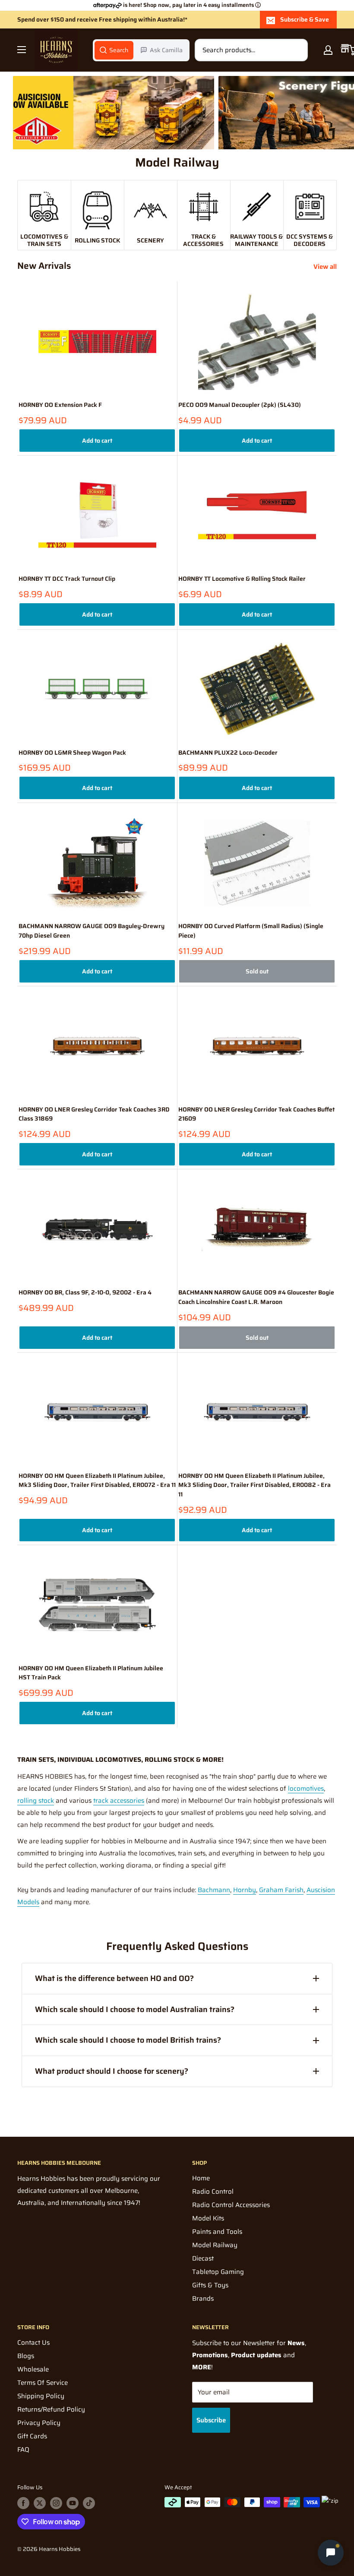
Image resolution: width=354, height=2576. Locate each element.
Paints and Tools (217, 2232)
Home (201, 2178)
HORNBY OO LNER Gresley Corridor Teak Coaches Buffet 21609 (256, 1114)
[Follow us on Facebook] (23, 2503)
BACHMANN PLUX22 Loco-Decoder (228, 753)
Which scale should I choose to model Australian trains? (135, 2009)
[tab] (114, 50)
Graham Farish (281, 1890)
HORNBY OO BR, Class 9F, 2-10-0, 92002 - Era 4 (85, 1293)
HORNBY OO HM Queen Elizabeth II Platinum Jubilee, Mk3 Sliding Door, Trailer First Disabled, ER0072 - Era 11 (97, 1481)
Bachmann (214, 1890)
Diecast (203, 2258)
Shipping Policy (41, 2396)
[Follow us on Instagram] (56, 2503)
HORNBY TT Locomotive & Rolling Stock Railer (242, 579)
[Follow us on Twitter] (40, 2503)
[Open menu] (22, 50)
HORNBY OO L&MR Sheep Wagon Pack (72, 753)
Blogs (26, 2356)
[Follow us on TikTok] (89, 2503)
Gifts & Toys (210, 2285)
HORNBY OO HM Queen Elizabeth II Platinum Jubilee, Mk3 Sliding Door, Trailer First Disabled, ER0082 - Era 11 (254, 1485)
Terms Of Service (43, 2383)
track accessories (119, 1801)
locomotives (306, 1789)
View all (326, 267)
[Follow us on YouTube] (73, 2503)
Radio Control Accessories (231, 2205)
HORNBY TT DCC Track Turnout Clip (67, 579)
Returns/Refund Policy (51, 2409)
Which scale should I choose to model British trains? (128, 2040)
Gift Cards (32, 2436)
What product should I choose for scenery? (112, 2071)
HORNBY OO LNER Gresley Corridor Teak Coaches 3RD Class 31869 (94, 1114)
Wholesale (33, 2369)
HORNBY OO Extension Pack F (60, 405)
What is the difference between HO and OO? (114, 1978)
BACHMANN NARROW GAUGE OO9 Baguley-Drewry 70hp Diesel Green (92, 931)
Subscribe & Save (305, 19)
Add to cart (97, 441)
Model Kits (208, 2218)
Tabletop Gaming (218, 2272)
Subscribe (211, 2420)
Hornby (245, 1890)
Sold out (257, 971)
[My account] (328, 50)
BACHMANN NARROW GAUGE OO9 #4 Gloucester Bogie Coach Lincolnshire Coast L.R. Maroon (256, 1297)
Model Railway (215, 2245)
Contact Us (33, 2343)
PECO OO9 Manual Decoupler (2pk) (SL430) (240, 405)
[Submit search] (297, 50)
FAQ (23, 2450)
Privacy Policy (39, 2423)
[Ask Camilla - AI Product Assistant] (331, 2551)
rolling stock (36, 1801)
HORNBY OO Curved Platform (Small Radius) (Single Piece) (251, 931)
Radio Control (213, 2192)
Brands (203, 2299)
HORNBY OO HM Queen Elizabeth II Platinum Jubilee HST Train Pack (91, 1673)
